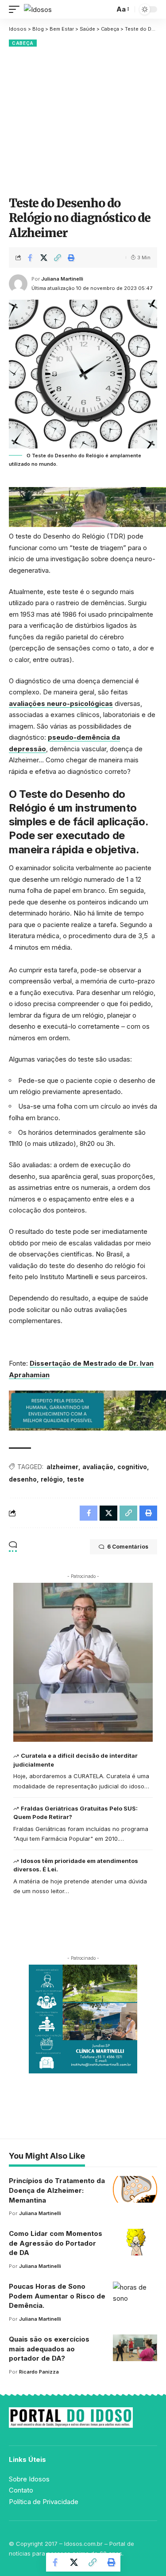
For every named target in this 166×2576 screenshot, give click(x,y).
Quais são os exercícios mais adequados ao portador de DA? (49, 2349)
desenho (23, 1479)
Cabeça (23, 43)
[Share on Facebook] (30, 258)
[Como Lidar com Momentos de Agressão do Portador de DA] (135, 2242)
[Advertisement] (83, 120)
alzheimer (62, 1467)
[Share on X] (44, 258)
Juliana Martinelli (62, 279)
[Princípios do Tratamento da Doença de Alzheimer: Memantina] (135, 2189)
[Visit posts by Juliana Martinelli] (18, 284)
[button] (16, 10)
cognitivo (132, 1467)
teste (75, 1479)
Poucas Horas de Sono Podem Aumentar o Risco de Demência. (57, 2296)
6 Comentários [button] (128, 1547)
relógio (52, 1479)
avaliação (98, 1467)
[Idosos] (38, 10)
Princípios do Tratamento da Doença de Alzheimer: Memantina (57, 2190)
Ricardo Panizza (39, 2372)
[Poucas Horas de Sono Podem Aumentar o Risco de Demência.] (135, 2295)
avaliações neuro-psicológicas (61, 703)
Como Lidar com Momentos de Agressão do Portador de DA (56, 2243)
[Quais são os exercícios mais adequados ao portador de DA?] (135, 2348)
